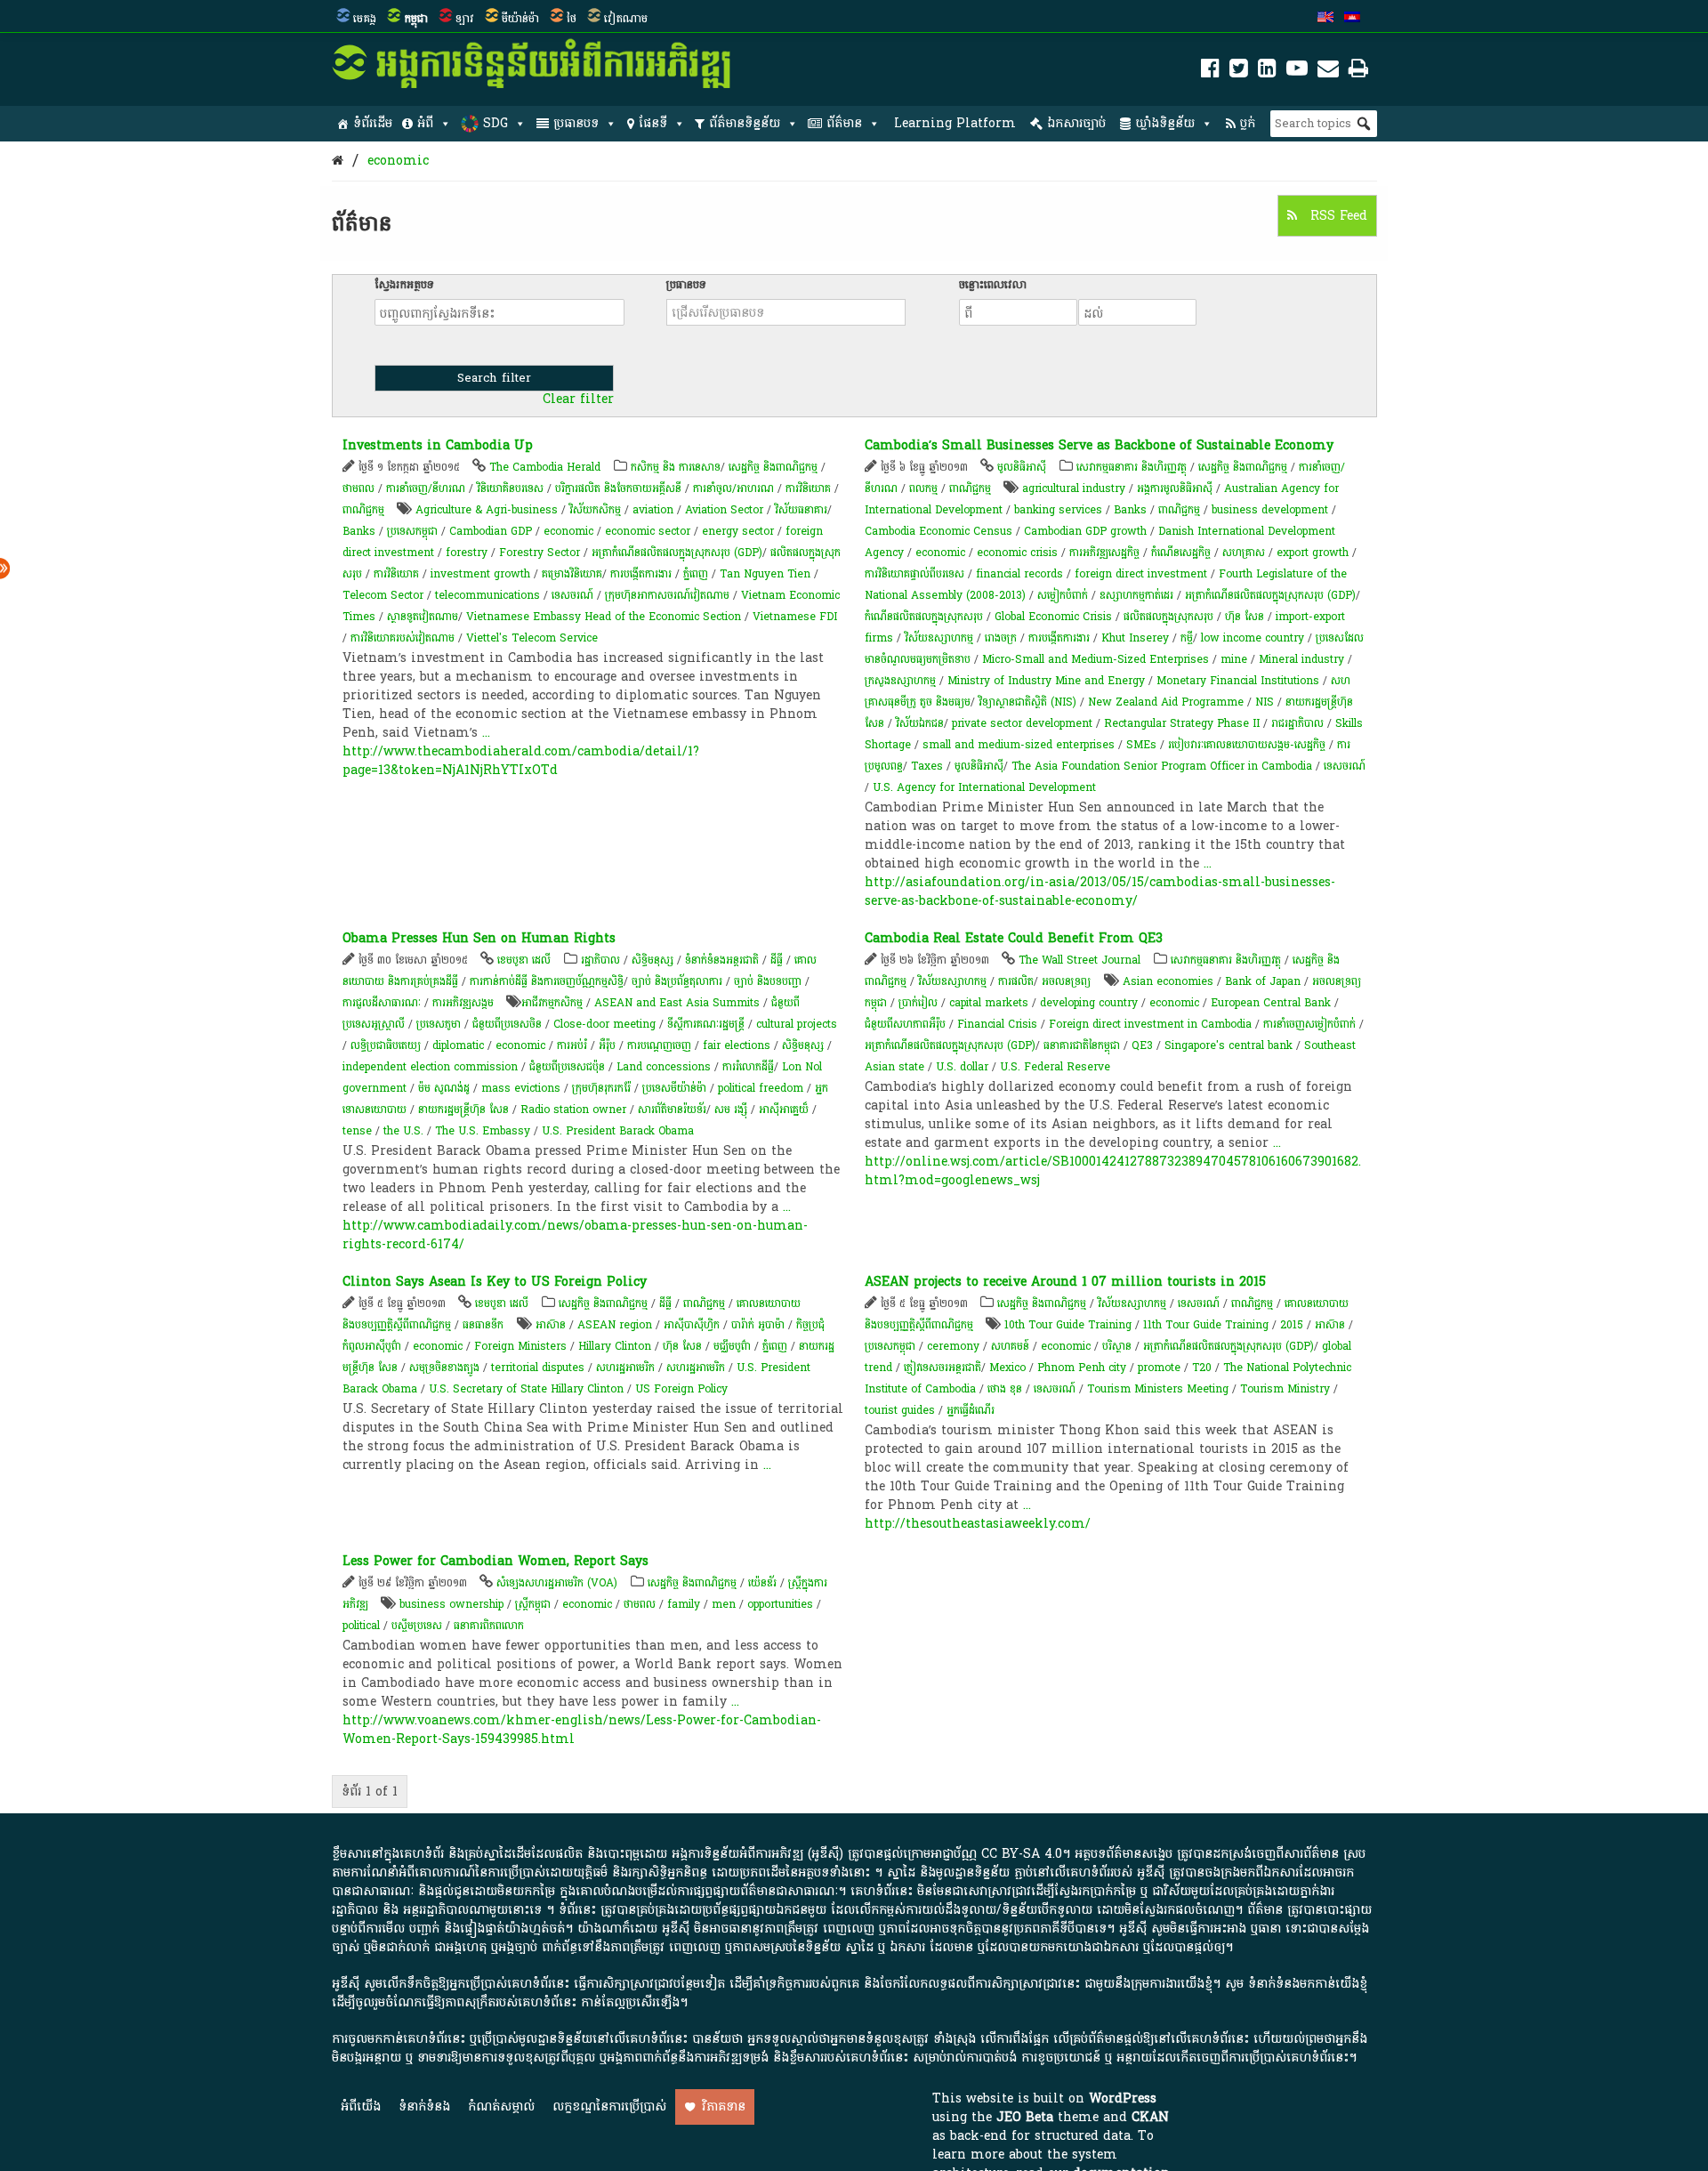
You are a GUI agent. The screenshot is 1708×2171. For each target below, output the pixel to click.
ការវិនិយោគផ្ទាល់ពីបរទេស (914, 574)
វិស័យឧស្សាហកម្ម (939, 638)
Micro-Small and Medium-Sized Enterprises (1096, 659)
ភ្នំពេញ (696, 574)
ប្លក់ (1248, 123)
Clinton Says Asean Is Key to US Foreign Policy (495, 1282)
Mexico (1007, 1368)
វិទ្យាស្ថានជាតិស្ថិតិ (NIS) (1027, 702)
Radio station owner (573, 1110)
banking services (1058, 510)
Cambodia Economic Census (939, 531)
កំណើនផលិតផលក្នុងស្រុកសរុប (924, 617)
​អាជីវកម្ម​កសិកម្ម (552, 1003)
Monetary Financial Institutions (1238, 681)
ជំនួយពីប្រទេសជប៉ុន (567, 1067)
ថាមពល (359, 488)
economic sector (648, 531)
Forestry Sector (540, 553)
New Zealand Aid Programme (1166, 702)
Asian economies (1168, 981)
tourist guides (900, 1410)
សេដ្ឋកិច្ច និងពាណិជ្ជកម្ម (773, 467)
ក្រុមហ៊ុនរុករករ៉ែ (601, 1088)
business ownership (451, 1604)
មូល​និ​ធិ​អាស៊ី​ (1022, 467)
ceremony (953, 1346)
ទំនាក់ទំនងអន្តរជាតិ (722, 960)
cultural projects (797, 1024)
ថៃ (572, 19)
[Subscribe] (1328, 72)
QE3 (1142, 1045)
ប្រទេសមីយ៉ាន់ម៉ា (674, 1088)
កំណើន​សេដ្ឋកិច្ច (1181, 553)
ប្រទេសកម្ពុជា (412, 531)
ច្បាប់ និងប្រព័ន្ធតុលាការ (677, 981)
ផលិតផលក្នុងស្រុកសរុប (1168, 617)
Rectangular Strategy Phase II (1182, 723)
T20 (1202, 1368)
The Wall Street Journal (1080, 960)
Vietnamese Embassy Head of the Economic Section (604, 617)
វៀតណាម (626, 19)
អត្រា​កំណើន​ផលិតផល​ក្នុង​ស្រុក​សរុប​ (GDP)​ (677, 553)
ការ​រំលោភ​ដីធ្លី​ (748, 1067)
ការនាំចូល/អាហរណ (733, 488)
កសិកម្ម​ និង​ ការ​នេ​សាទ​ (676, 467)
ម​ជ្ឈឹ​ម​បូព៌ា (732, 1346)
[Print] (1358, 72)
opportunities (780, 1604)
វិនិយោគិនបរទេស (510, 488)
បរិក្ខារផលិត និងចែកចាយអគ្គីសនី (618, 488)
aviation (653, 510)
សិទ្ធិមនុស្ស (653, 960)
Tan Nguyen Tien (765, 574)
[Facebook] (1210, 72)
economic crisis (1017, 553)
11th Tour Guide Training (1206, 1325)
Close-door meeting (604, 1024)
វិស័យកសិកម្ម (595, 510)
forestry (467, 553)
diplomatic (458, 1045)
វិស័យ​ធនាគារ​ (801, 510)
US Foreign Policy (681, 1389)
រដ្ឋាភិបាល (600, 960)
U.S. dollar (962, 1067)
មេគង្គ (365, 19)
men (724, 1604)
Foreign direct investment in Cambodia (1150, 1024)
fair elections (737, 1045)
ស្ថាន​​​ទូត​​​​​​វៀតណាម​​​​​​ (423, 617)
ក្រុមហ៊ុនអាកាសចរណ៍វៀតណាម (667, 595)
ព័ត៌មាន (844, 123)
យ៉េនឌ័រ (762, 1583)
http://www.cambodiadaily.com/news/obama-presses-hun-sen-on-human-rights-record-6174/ (575, 1235)
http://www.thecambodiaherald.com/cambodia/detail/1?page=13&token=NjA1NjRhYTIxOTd (521, 761)
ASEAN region (615, 1325)
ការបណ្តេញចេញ (659, 1045)
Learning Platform (955, 123)
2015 (1292, 1325)
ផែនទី (653, 123)
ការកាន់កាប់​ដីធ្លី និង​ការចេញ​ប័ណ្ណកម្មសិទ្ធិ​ (547, 981)
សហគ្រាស (1244, 553)
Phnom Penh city (1082, 1368)
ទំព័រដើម (373, 123)
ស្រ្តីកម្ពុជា (533, 1604)
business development (1270, 510)
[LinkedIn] (1267, 72)
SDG (495, 123)
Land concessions (664, 1067)
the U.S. (403, 1131)
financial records (1019, 574)
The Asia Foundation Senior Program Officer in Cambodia (1162, 766)
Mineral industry (1301, 659)
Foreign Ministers (520, 1346)
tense (357, 1131)
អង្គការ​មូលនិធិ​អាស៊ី (1175, 488)
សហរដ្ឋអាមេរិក (625, 1368)
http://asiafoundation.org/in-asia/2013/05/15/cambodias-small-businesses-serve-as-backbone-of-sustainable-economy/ (1100, 892)
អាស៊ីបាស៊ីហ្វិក (692, 1325)
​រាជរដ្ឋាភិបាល (1297, 723)
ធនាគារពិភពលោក (489, 1626)
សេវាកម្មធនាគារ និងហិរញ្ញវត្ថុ (1132, 467)
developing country (1089, 1003)
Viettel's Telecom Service (532, 638)
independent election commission (430, 1067)
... (486, 733)
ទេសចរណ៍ (572, 595)
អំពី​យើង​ (361, 2106)
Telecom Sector (383, 595)
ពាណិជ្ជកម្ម (363, 510)
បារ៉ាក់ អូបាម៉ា (758, 1325)
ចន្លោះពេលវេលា (993, 285)
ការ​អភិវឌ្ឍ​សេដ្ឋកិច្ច (1104, 553)
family (684, 1604)
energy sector (738, 531)
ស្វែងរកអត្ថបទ (404, 285)
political (361, 1626)
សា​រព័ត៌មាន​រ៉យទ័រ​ (672, 1110)
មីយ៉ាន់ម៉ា (520, 19)
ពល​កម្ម (923, 488)
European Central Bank (1271, 1003)
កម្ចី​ (1187, 638)
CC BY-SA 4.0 (1022, 1854)
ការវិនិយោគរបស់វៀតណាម (403, 638)
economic (398, 161)
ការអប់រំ (572, 1045)
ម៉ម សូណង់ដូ (444, 1088)
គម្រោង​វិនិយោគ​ (572, 574)
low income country (1253, 638)
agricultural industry (1074, 488)
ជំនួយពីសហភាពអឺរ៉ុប (905, 1024)
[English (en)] (1325, 19)
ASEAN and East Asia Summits (677, 1003)
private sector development (1022, 723)
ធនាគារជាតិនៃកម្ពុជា (1082, 1045)
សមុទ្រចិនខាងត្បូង (444, 1368)
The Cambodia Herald (545, 467)
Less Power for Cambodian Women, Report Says (495, 1561)
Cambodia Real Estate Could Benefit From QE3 (1014, 938)
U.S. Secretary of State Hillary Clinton (526, 1389)
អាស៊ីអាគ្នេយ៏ (784, 1110)
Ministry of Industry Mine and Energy (1046, 681)
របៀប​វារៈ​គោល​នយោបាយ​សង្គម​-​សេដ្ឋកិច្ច (1247, 745)
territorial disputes (538, 1368)
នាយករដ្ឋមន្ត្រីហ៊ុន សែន (463, 1110)
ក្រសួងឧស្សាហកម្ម (900, 681)
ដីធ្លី (777, 960)
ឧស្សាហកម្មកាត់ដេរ (1136, 595)
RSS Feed (1337, 216)
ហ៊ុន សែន (1245, 617)
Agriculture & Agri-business (487, 510)
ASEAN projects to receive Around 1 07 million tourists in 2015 (1065, 1282)
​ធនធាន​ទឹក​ (483, 1325)
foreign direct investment (1141, 574)
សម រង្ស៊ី (731, 1110)
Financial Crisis (997, 1024)
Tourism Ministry (1285, 1389)
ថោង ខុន (1005, 1389)
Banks (359, 531)
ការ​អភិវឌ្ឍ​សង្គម (463, 1003)
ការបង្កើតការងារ (641, 574)
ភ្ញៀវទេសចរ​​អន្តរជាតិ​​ (943, 1368)
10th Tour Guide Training (1068, 1325)
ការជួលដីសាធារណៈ (382, 1003)
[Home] (338, 161)
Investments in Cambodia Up (438, 445)
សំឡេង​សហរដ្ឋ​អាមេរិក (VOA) (557, 1583)
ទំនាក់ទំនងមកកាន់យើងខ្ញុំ (1308, 1984)
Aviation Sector (724, 510)
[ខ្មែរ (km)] (1352, 19)
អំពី (425, 123)
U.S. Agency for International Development (984, 787)
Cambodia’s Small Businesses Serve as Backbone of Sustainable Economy (1099, 445)
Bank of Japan (1263, 981)
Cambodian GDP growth (1085, 531)
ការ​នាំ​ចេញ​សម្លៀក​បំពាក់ (1309, 1024)
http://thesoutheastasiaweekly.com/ (978, 1524)
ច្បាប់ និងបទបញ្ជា (768, 981)
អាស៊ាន (551, 1325)
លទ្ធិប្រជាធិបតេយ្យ (386, 1045)
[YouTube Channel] (1297, 72)
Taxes (927, 766)
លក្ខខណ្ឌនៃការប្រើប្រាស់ (609, 2106)
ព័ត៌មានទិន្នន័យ (745, 123)
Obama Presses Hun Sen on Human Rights (479, 938)
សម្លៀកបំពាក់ (1063, 595)
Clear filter (578, 399)
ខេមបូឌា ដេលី (524, 960)
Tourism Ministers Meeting (1158, 1389)
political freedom (761, 1088)
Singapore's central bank (1229, 1045)
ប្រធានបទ (576, 123)
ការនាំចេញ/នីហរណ (426, 488)
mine (1234, 659)
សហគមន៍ (1010, 1346)
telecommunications (487, 595)
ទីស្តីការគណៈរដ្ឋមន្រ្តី (706, 1024)
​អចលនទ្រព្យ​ (1066, 981)
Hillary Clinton (615, 1346)
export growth (1313, 553)
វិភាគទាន (724, 2106)
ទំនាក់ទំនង (424, 2106)
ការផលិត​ (1016, 981)
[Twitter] (1239, 72)
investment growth (480, 574)
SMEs (1141, 745)
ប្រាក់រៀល (918, 1003)
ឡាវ (465, 19)
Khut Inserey (1135, 638)
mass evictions (521, 1088)
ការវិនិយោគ (808, 488)
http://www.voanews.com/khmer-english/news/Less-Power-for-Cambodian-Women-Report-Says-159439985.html (582, 1730)
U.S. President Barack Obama (618, 1131)
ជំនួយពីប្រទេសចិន (507, 1024)
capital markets (989, 1003)
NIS (1265, 702)
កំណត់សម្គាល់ (501, 2106)
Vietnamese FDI (795, 617)
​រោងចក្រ (1001, 638)
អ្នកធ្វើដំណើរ (971, 1410)
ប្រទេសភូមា (439, 1024)
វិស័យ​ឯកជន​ (920, 723)
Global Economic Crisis (1053, 617)
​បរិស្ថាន (1117, 1346)
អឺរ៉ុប (607, 1045)
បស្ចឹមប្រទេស (417, 1626)
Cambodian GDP (491, 531)
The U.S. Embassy (483, 1131)
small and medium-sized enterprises (1019, 745)
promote (1159, 1368)
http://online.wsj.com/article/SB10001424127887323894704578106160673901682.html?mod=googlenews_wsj (1113, 1171)
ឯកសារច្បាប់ (1076, 123)
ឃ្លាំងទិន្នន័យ (1165, 123)
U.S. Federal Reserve (1055, 1067)
